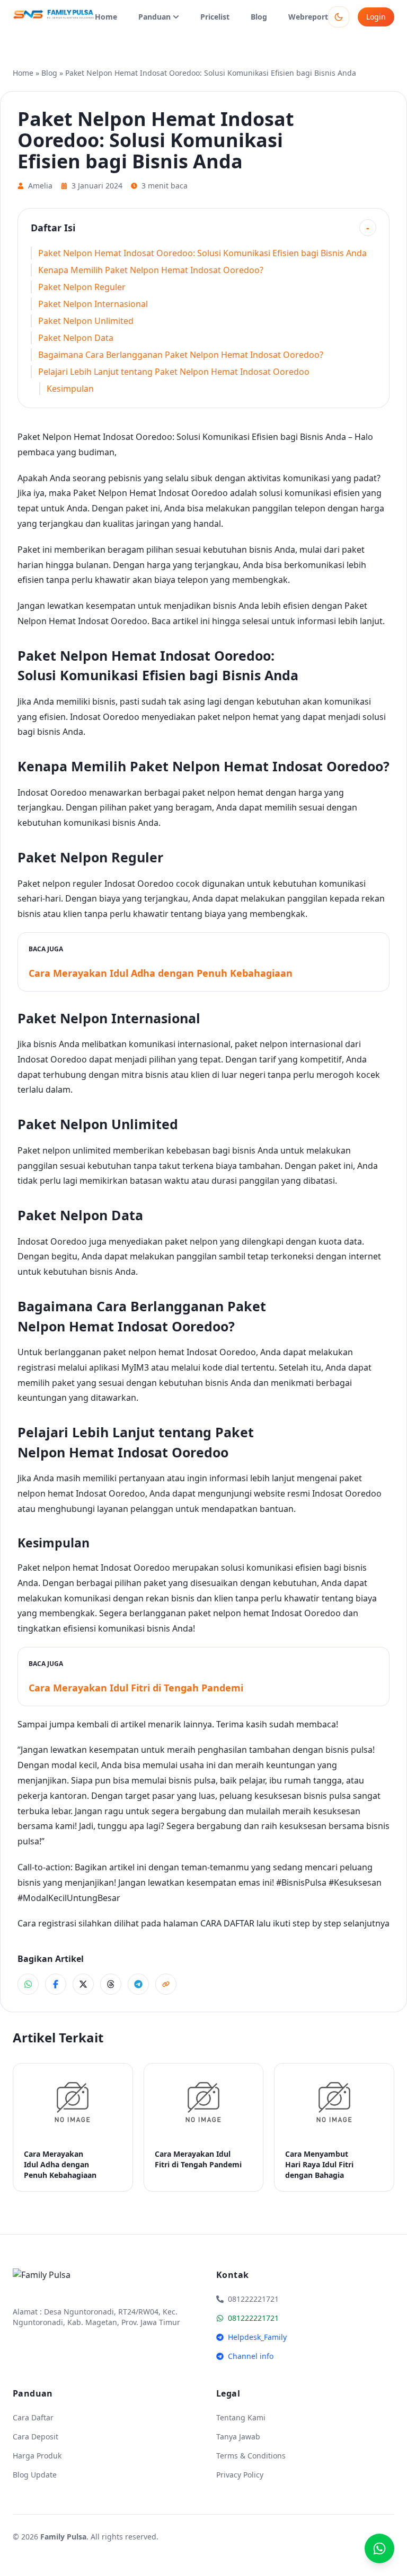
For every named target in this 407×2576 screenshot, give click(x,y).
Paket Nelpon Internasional (93, 304)
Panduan (154, 17)
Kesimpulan (70, 389)
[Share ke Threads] (111, 1984)
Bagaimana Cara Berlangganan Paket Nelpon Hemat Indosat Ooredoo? (181, 355)
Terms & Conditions (251, 2456)
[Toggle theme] (339, 17)
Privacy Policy (240, 2475)
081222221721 (253, 2318)
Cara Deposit (36, 2437)
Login (376, 17)
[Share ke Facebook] (56, 1984)
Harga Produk (37, 2456)
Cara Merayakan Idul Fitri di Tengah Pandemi (136, 1688)
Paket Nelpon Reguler (82, 287)
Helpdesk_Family (257, 2337)
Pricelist (215, 17)
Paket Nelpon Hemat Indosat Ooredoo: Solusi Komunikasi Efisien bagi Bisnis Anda (202, 253)
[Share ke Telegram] (138, 1984)
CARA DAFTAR (227, 1923)
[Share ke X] (83, 1984)
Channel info (251, 2356)
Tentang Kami (241, 2417)
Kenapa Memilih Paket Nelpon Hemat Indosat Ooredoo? (151, 270)
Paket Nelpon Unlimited (86, 321)
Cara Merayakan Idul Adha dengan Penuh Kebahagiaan (161, 973)
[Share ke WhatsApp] (28, 1984)
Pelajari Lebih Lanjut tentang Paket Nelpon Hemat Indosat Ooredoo (174, 372)
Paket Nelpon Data (76, 338)
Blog (259, 17)
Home (106, 17)
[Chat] (379, 2548)
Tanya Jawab (238, 2437)
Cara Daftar (33, 2417)
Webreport (308, 17)
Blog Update (35, 2475)
